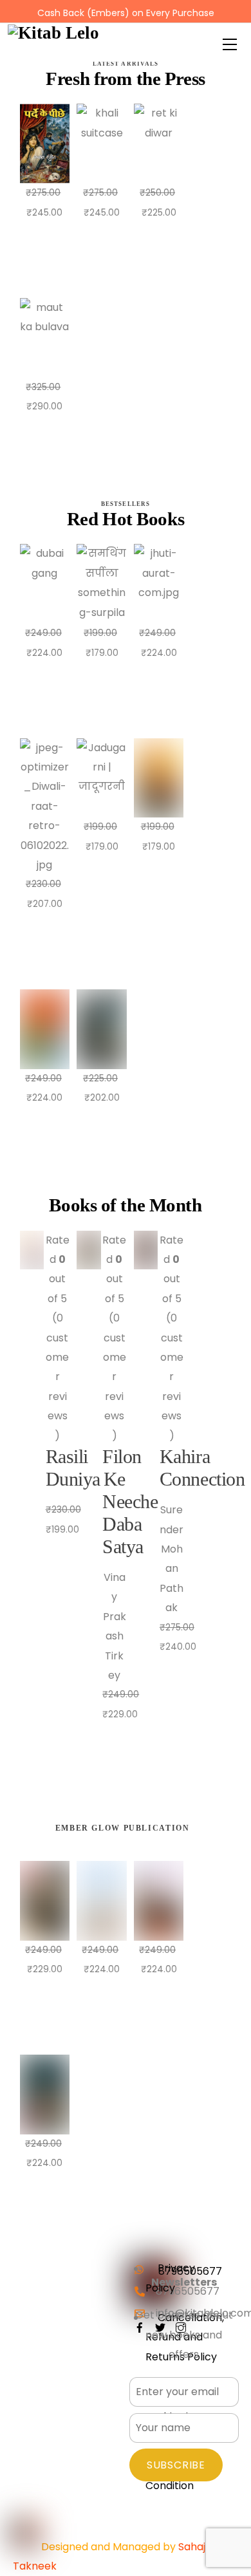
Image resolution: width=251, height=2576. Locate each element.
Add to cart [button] (51, 257)
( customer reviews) (57, 1377)
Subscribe (176, 2465)
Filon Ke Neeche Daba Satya (130, 1502)
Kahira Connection (202, 1468)
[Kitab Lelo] (53, 32)
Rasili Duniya (73, 1468)
